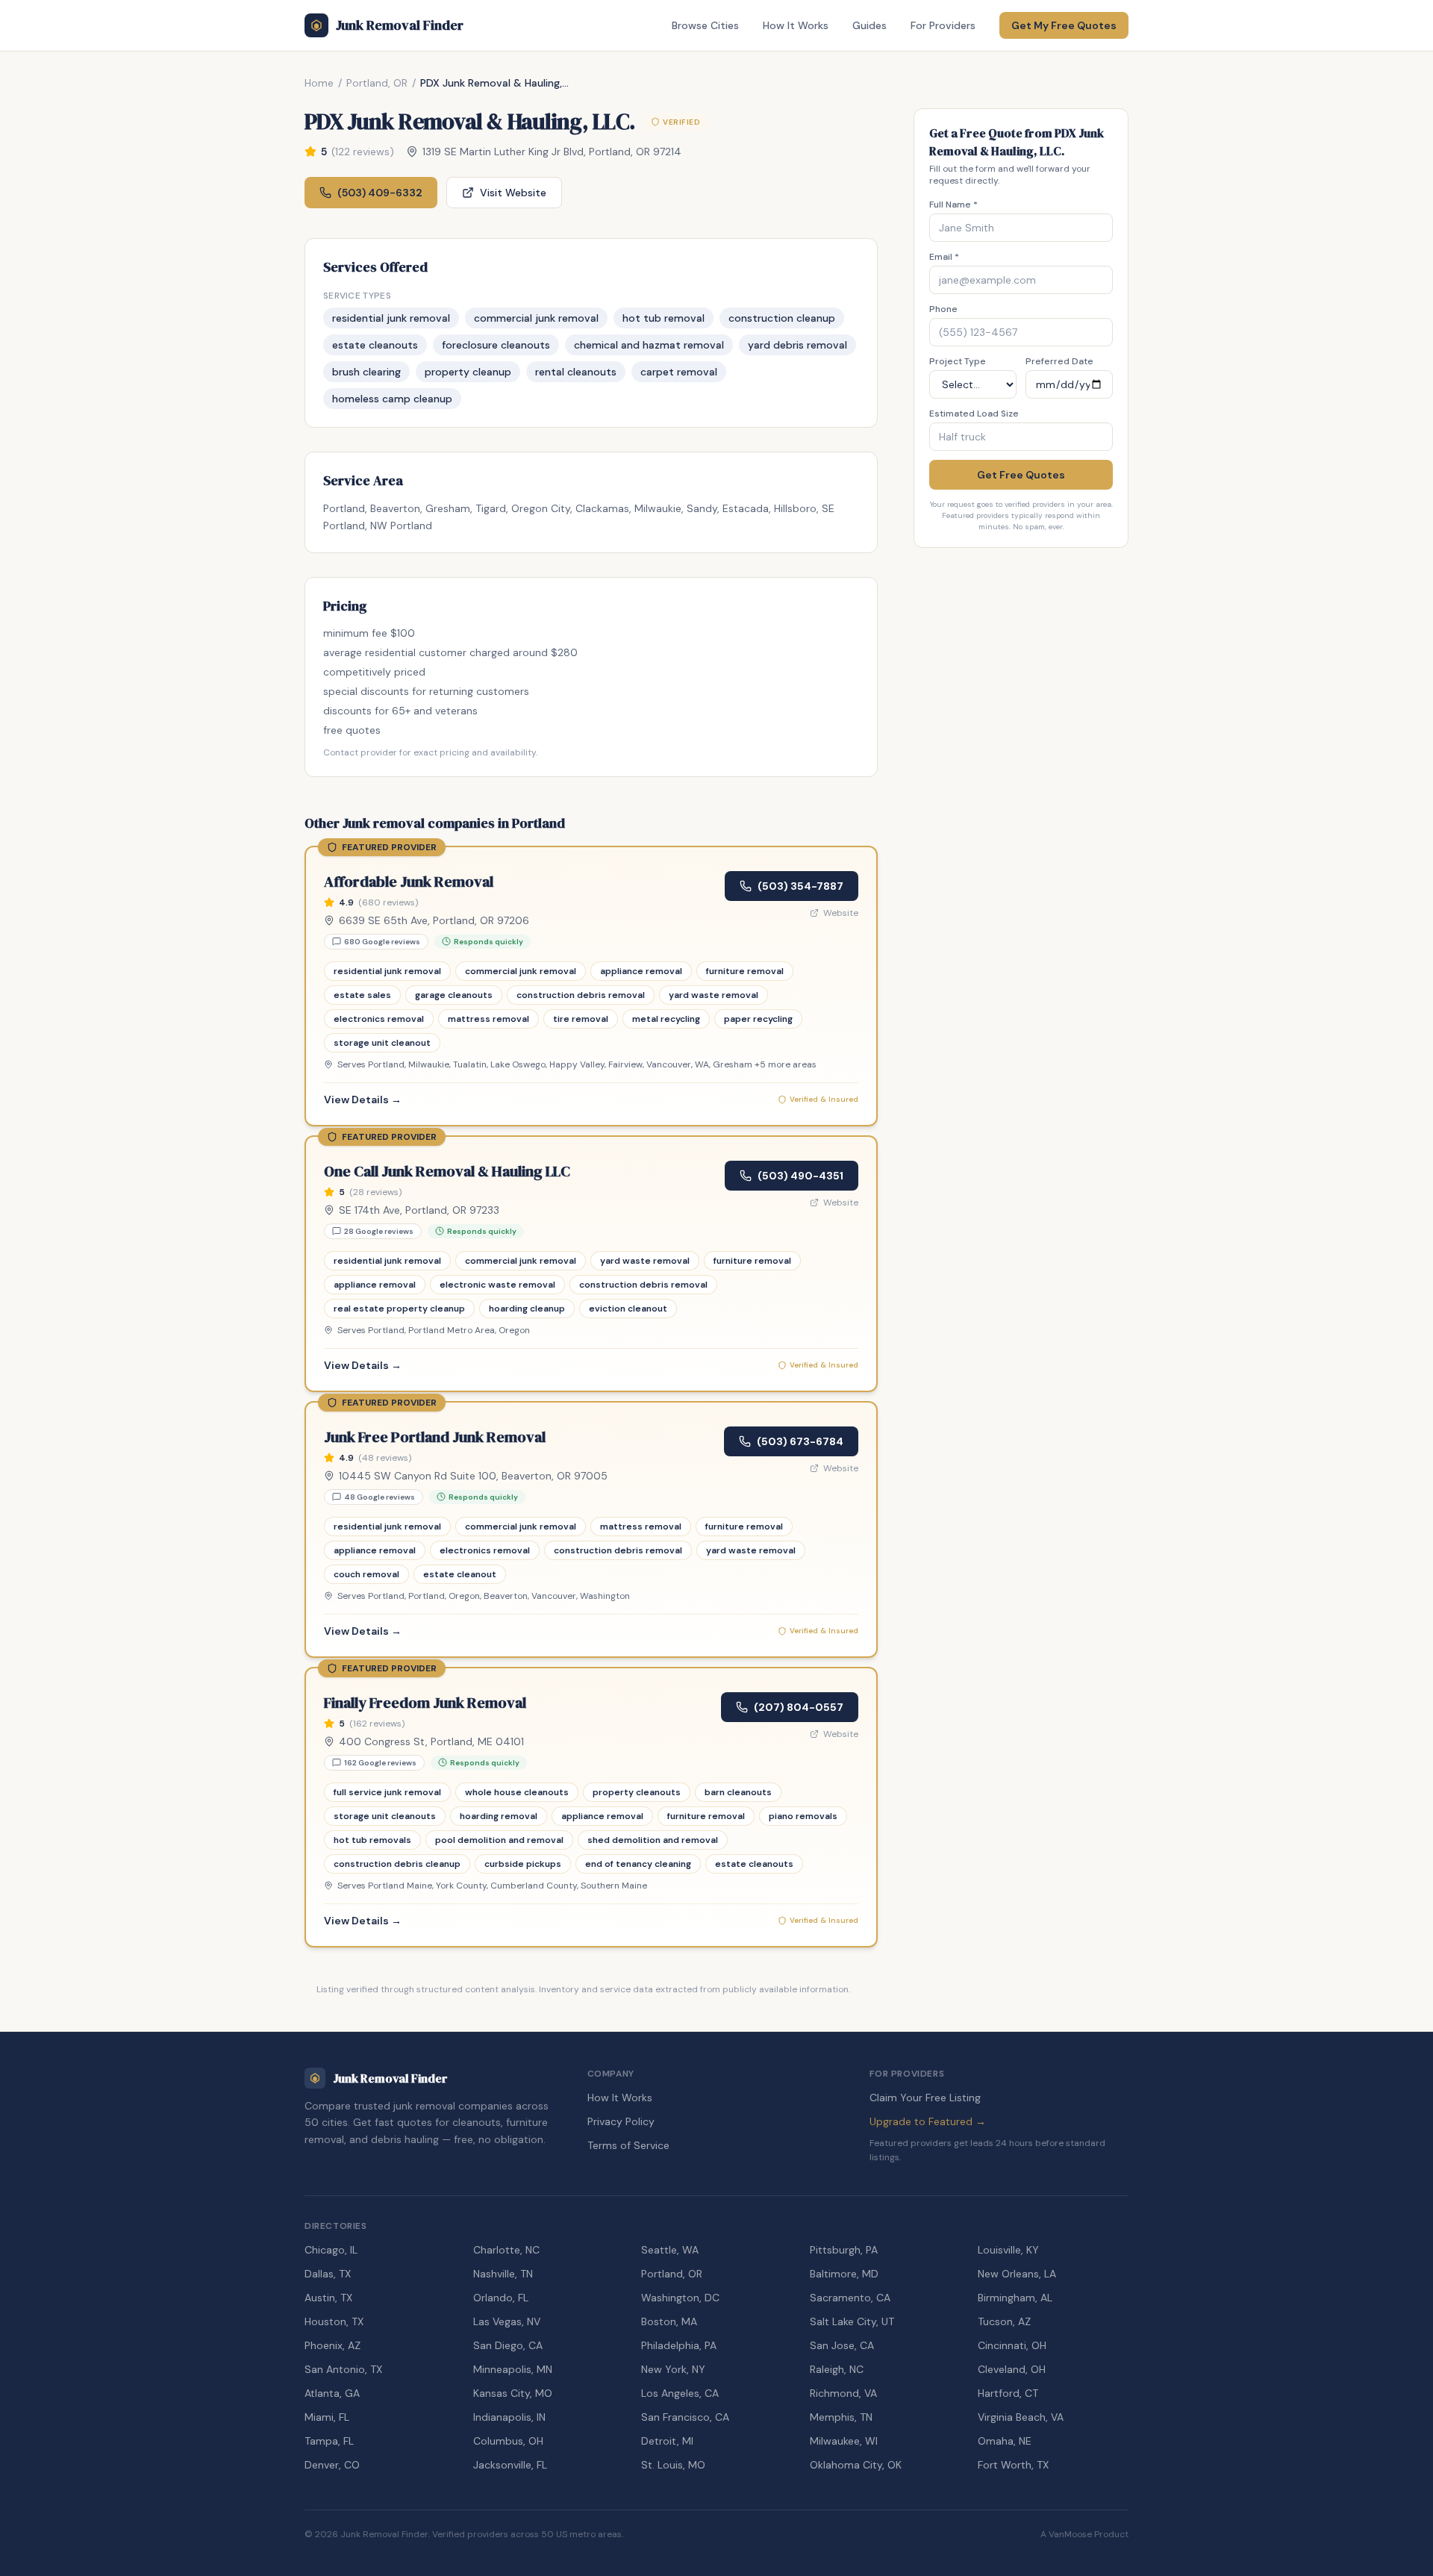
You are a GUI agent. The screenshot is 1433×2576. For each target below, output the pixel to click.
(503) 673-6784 (800, 1441)
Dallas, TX (328, 2274)
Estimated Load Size (974, 414)
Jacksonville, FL (510, 2465)
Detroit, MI (667, 2441)
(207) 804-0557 (799, 1707)
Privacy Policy (621, 2121)
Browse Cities (705, 25)
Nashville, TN (503, 2274)
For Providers (943, 25)
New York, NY (673, 2369)
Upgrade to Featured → (928, 2121)
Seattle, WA (670, 2250)
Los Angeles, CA (680, 2393)
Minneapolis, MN (513, 2369)
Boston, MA (669, 2321)
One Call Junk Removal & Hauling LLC (447, 1171)
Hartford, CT (1008, 2393)
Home (319, 83)
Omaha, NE (1005, 2441)
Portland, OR (377, 83)
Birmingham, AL (1015, 2298)
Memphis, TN (841, 2417)
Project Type (958, 361)
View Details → (363, 1100)
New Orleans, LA (1017, 2274)
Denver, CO (332, 2465)
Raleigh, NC (837, 2369)
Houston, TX (334, 2321)
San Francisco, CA (685, 2417)
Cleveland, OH (1012, 2369)
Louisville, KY (1008, 2250)
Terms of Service (628, 2145)
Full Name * (953, 205)
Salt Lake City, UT (852, 2321)
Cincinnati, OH (1012, 2345)
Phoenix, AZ (333, 2345)
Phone (943, 309)
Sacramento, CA (850, 2298)
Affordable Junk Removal (409, 882)
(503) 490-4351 (800, 1176)
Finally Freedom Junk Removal (425, 1703)
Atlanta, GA (332, 2393)
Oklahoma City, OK (856, 2465)
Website (841, 913)
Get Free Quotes (1021, 475)
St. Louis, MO (673, 2465)
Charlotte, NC (506, 2250)
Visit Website (513, 193)
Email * (944, 257)
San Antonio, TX (343, 2369)
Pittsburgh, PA (844, 2250)
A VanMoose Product (1084, 2534)
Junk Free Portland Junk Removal (435, 1437)
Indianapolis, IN (509, 2417)
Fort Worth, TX (1013, 2465)
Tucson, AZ (1004, 2321)
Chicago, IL (331, 2250)
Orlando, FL (501, 2298)
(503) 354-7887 (800, 886)
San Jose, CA (842, 2345)
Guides (870, 25)
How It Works (796, 25)
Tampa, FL (329, 2441)
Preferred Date (1059, 361)
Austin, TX (328, 2298)
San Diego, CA (508, 2345)
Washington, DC (680, 2298)
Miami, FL (327, 2417)
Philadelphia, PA (679, 2345)
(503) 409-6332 (380, 193)
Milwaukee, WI (844, 2441)
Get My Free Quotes (1064, 25)
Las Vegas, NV (507, 2321)
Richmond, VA (843, 2393)
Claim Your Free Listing (925, 2098)
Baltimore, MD (844, 2274)
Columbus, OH (508, 2441)
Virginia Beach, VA (1021, 2417)
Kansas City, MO (513, 2393)
